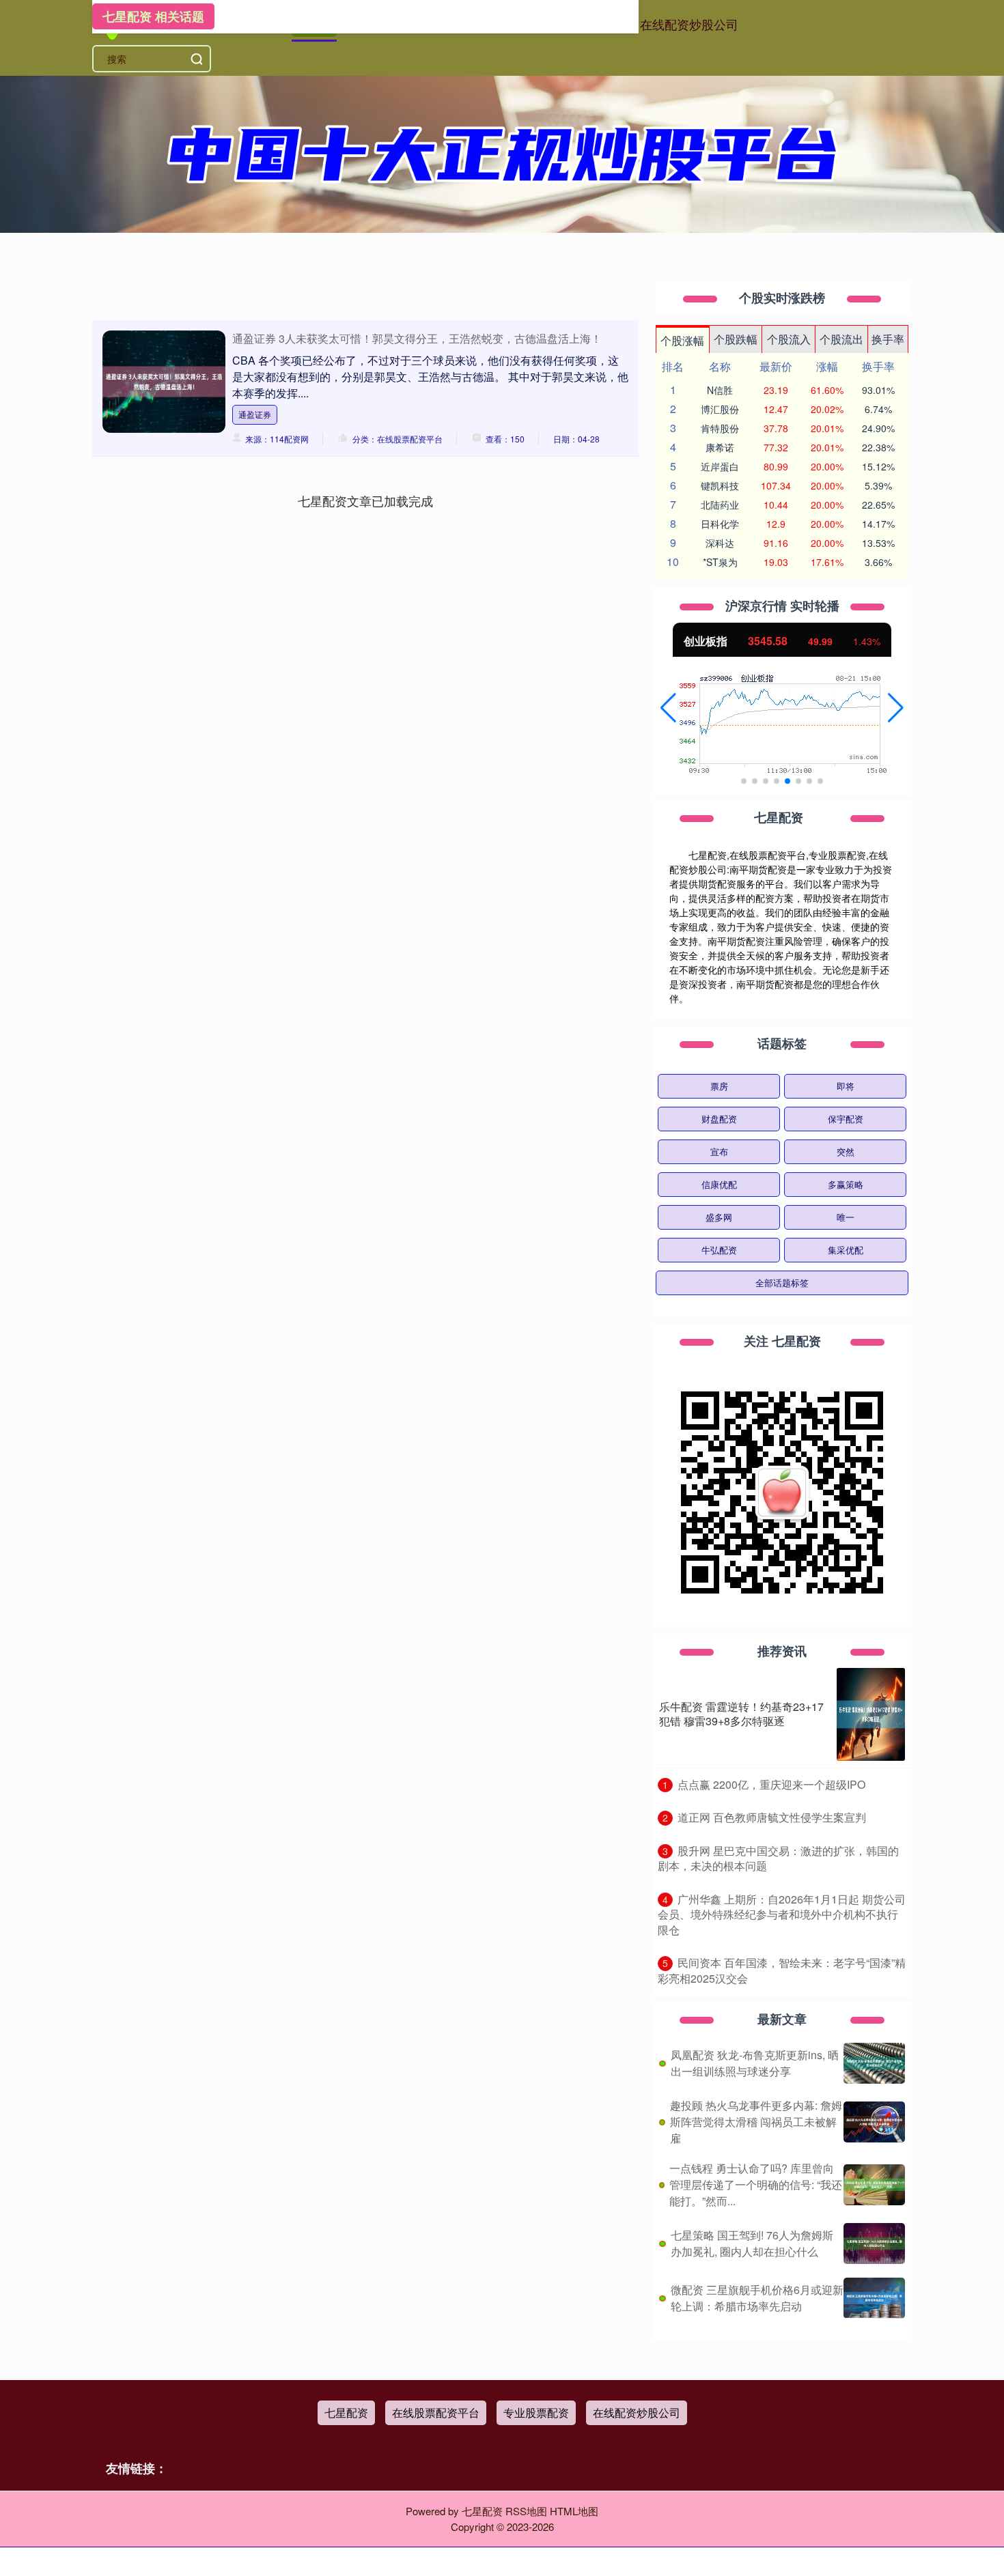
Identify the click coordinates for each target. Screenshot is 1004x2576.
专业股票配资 (536, 2412)
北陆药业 (720, 505)
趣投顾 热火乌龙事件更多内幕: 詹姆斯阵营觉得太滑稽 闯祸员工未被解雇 (756, 2122)
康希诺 (720, 447)
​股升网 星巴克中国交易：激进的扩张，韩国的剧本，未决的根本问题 (778, 1858)
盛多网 (719, 1217)
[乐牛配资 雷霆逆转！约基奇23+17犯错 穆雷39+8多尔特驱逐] (871, 1714)
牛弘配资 (719, 1250)
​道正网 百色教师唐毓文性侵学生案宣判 (772, 1817)
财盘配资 (719, 1119)
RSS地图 (526, 2511)
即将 (846, 1086)
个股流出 (841, 339)
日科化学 (720, 524)
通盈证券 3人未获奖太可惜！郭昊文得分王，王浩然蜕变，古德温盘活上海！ (417, 338)
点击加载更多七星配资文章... (366, 500)
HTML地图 (574, 2511)
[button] (668, 708)
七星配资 (346, 2412)
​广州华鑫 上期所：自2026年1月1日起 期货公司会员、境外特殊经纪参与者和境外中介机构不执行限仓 (782, 1914)
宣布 (719, 1151)
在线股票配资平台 (436, 2412)
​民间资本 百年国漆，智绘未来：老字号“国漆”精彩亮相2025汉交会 (782, 1970)
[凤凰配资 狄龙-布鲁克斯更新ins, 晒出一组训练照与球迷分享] (874, 2063)
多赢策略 (846, 1184)
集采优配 (846, 1250)
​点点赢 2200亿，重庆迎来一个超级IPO (771, 1784)
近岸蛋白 (720, 466)
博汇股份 (720, 409)
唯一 (846, 1217)
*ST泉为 (720, 562)
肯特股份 (720, 428)
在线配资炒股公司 (689, 24)
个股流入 (789, 339)
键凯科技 (720, 485)
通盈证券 (255, 414)
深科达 (720, 543)
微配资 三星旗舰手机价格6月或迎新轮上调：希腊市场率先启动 (757, 2298)
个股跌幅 (736, 339)
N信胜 (720, 390)
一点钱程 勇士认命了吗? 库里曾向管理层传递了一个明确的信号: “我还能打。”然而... (756, 2184)
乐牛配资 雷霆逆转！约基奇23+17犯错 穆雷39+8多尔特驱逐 (741, 1714)
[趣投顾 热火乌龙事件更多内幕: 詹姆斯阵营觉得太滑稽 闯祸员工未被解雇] (874, 2122)
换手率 (888, 339)
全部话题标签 (782, 1283)
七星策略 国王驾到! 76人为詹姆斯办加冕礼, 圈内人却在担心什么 (752, 2243)
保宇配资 (846, 1119)
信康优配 (719, 1184)
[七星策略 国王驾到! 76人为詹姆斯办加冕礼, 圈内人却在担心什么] (874, 2244)
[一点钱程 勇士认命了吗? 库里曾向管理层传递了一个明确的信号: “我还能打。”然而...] (874, 2185)
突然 (846, 1151)
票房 (719, 1086)
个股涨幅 (682, 340)
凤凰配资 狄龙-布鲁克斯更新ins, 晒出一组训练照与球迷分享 (755, 2063)
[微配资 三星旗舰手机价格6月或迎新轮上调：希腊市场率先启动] (874, 2298)
